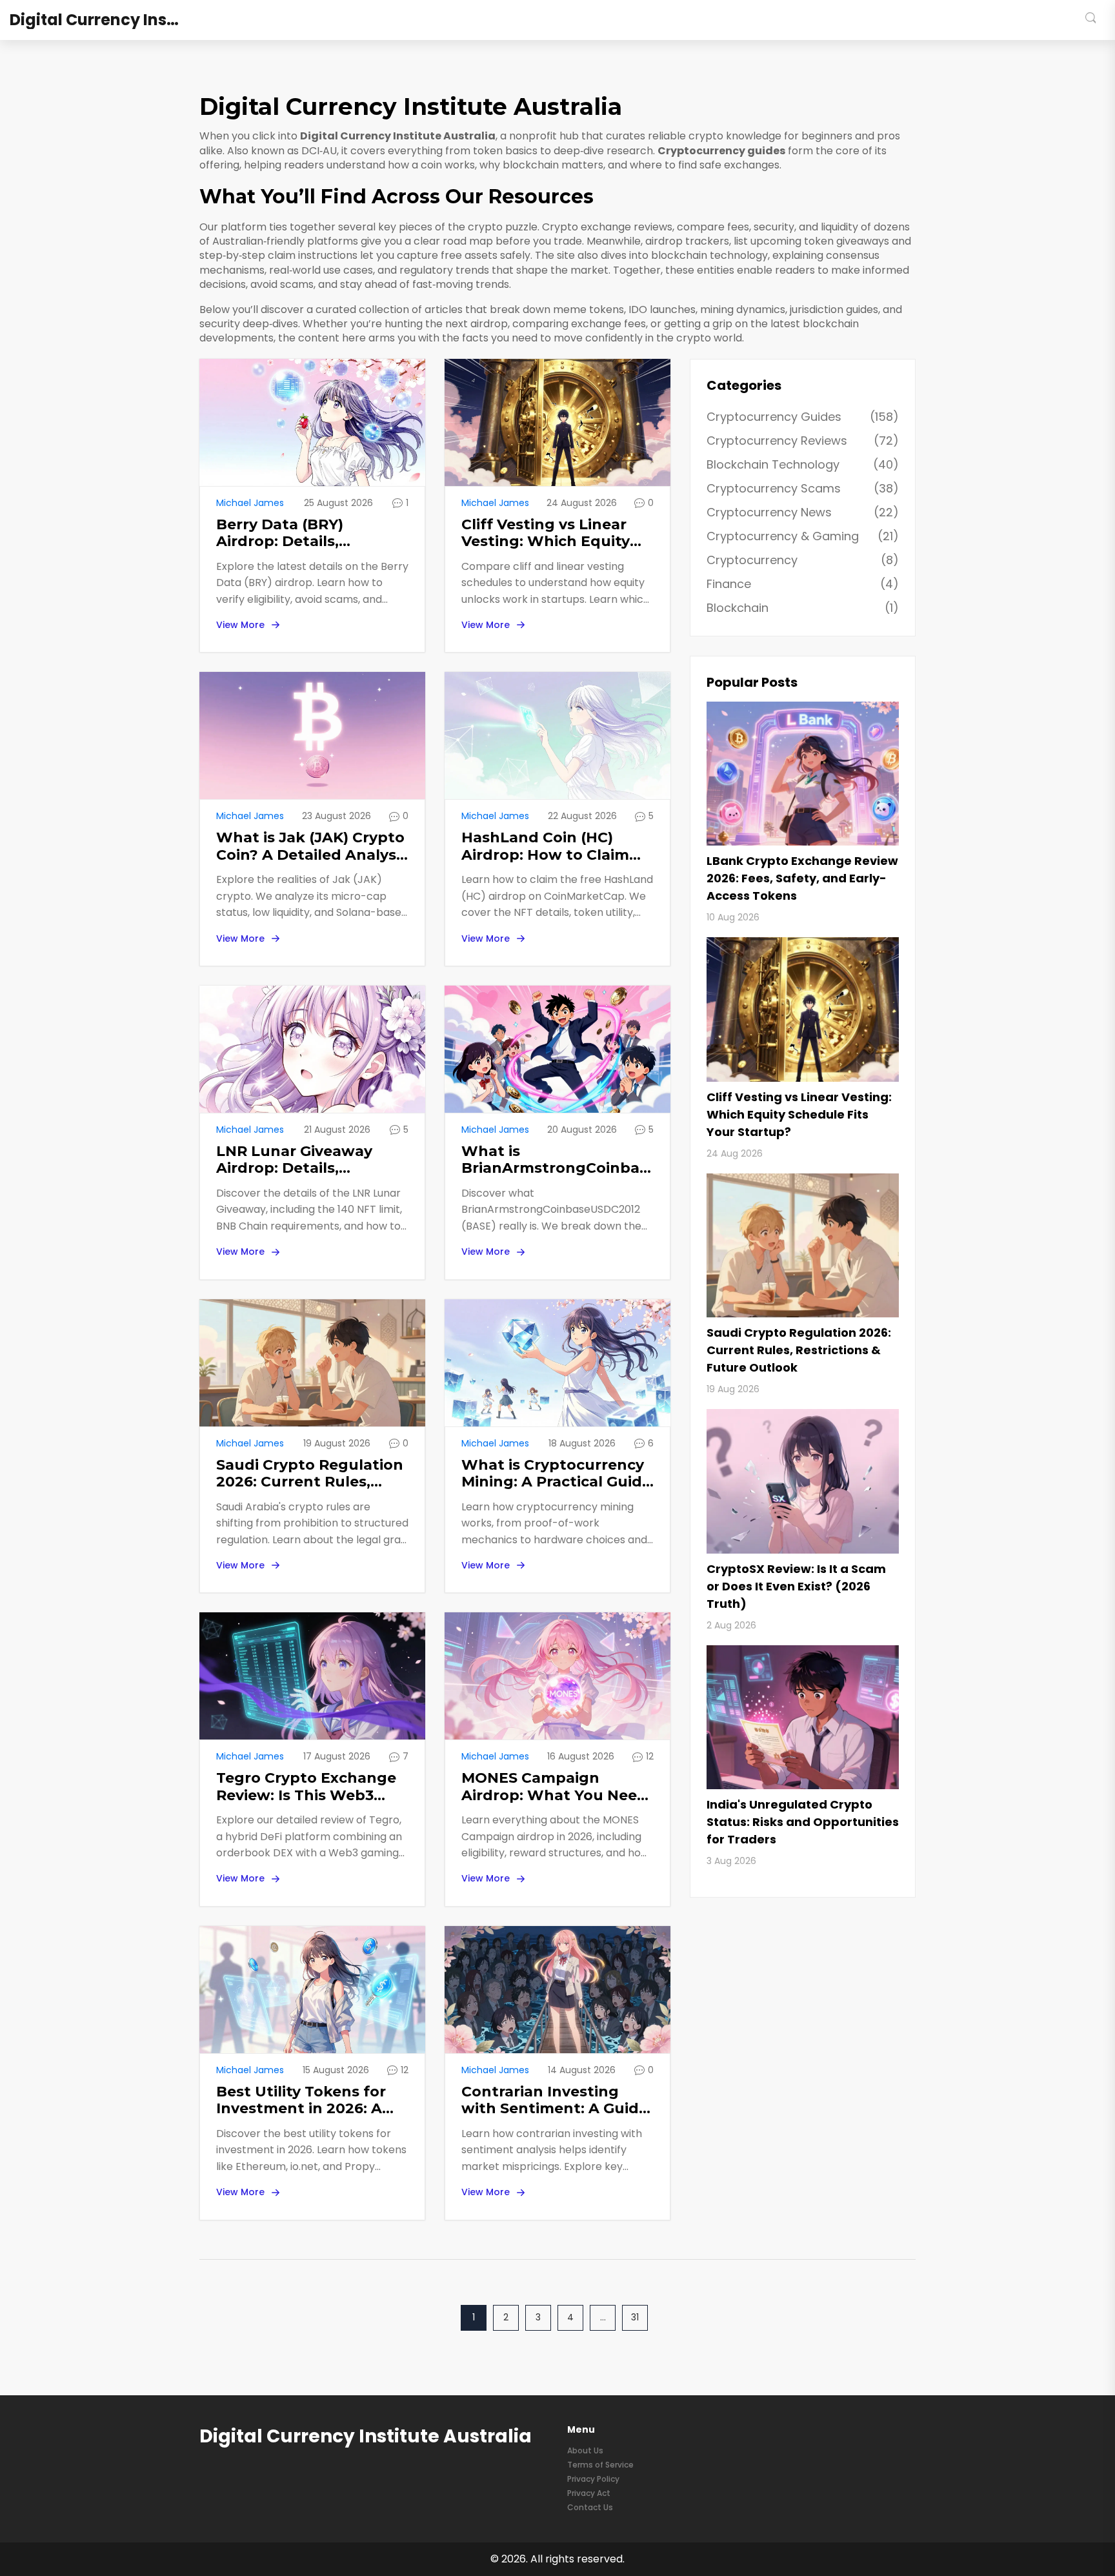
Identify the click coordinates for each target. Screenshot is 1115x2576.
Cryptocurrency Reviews (803, 441)
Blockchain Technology (803, 464)
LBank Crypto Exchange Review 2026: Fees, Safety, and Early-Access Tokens (802, 878)
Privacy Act (589, 2493)
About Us (585, 2450)
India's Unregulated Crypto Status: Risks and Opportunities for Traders (803, 1822)
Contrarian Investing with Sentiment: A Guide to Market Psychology (555, 2101)
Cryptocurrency (803, 560)
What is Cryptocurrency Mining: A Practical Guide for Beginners (556, 1474)
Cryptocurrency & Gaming (803, 536)
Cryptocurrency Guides (803, 417)
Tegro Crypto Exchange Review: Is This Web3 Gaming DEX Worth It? (306, 1787)
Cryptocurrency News (803, 512)
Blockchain (803, 608)
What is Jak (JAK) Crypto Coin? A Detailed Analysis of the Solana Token (312, 847)
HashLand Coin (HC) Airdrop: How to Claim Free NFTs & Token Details (545, 847)
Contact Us (590, 2507)
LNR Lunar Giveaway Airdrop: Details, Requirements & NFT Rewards (295, 1160)
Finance (803, 584)
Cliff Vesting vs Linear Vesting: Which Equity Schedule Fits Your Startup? (546, 533)
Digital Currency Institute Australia (106, 20)
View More (240, 625)
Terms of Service (600, 2465)
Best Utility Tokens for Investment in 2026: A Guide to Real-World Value (301, 2101)
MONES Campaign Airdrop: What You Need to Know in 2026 (554, 1787)
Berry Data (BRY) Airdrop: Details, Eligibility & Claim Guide (306, 533)
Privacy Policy (593, 2479)
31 (635, 2317)
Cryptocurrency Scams (803, 488)
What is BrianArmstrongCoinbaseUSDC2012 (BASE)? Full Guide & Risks (557, 1160)
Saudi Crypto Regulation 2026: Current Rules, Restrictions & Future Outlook (310, 1474)
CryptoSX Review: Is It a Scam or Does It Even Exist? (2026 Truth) (796, 1586)
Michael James (250, 503)
